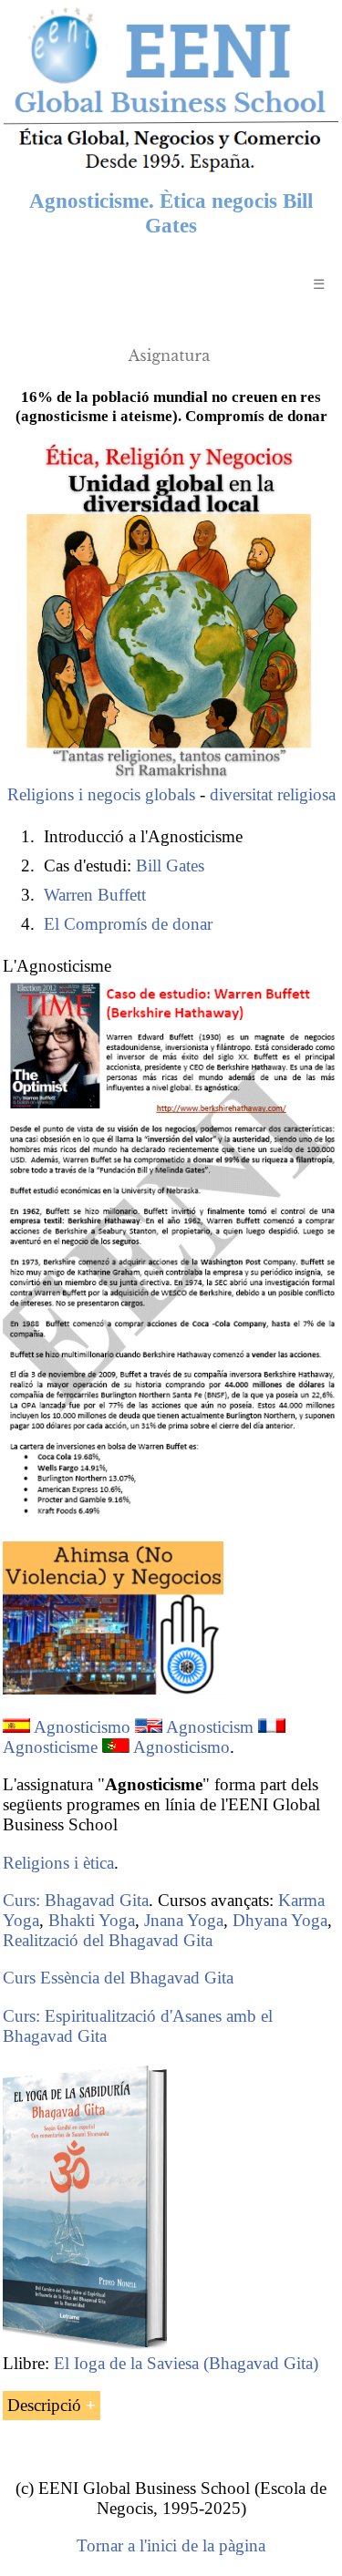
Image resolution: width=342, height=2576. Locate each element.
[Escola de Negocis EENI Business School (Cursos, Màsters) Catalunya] (171, 170)
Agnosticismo (82, 1727)
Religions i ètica (58, 1863)
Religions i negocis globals (101, 794)
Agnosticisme (50, 1747)
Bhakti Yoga (92, 1920)
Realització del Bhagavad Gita (108, 1940)
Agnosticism (210, 1727)
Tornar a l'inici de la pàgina (171, 2545)
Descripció (44, 2405)
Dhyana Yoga (280, 1920)
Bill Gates (170, 866)
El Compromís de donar (128, 924)
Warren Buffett (95, 895)
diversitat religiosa (273, 794)
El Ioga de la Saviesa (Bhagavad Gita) (186, 2363)
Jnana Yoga (184, 1920)
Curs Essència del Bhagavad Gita (118, 1978)
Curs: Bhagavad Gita (76, 1900)
